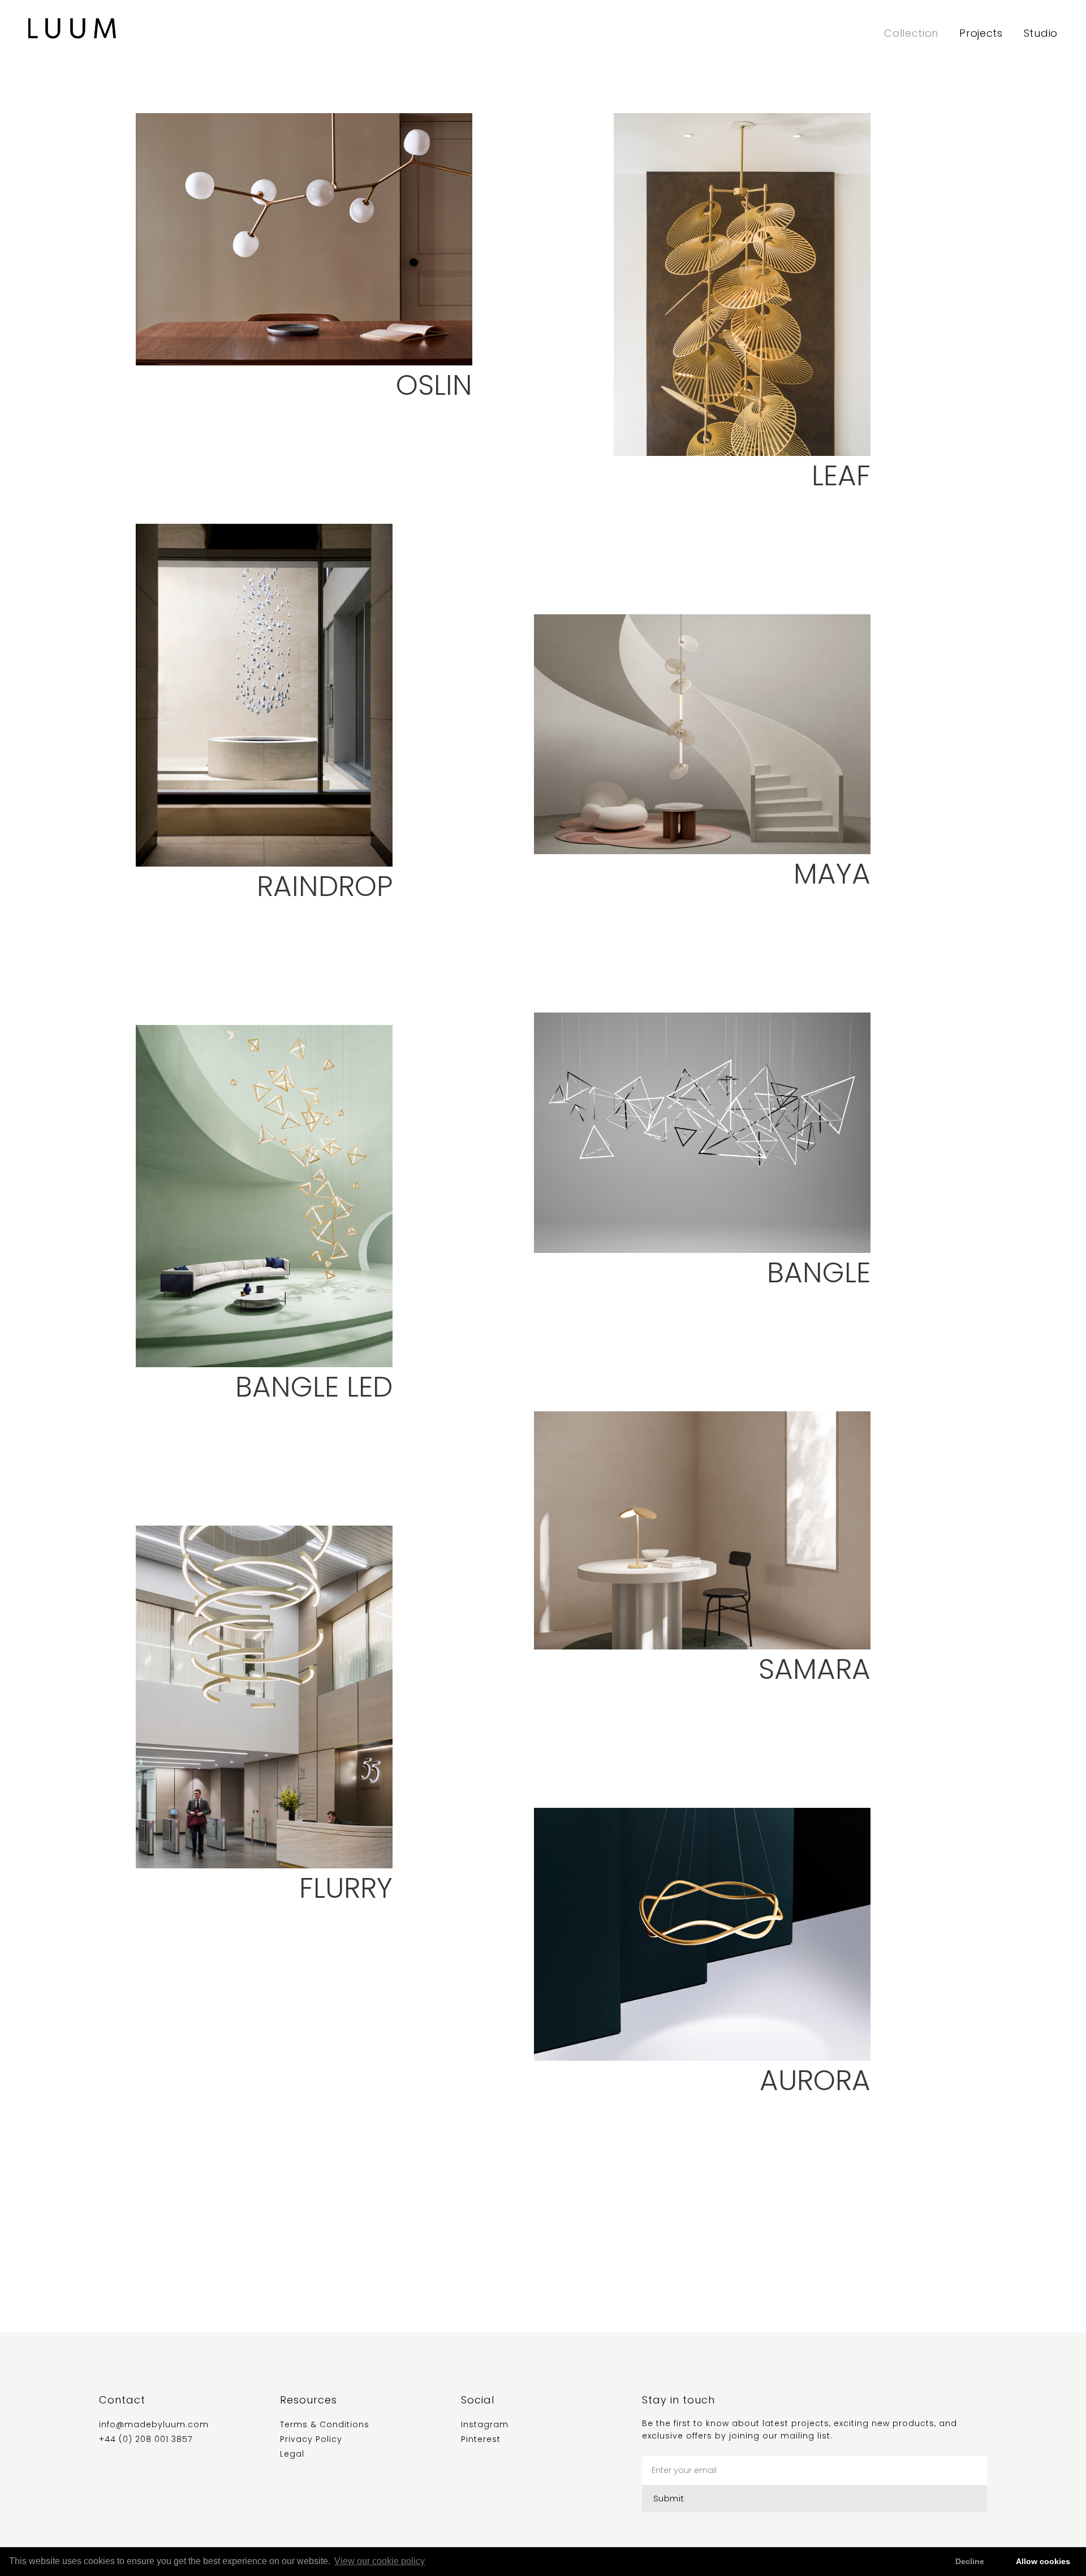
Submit (669, 2498)
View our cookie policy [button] (380, 2561)
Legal (292, 2454)
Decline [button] (970, 2561)
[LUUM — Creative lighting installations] (72, 28)
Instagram (485, 2424)
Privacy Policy (311, 2439)
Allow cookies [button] (1043, 2561)
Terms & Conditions (325, 2424)
